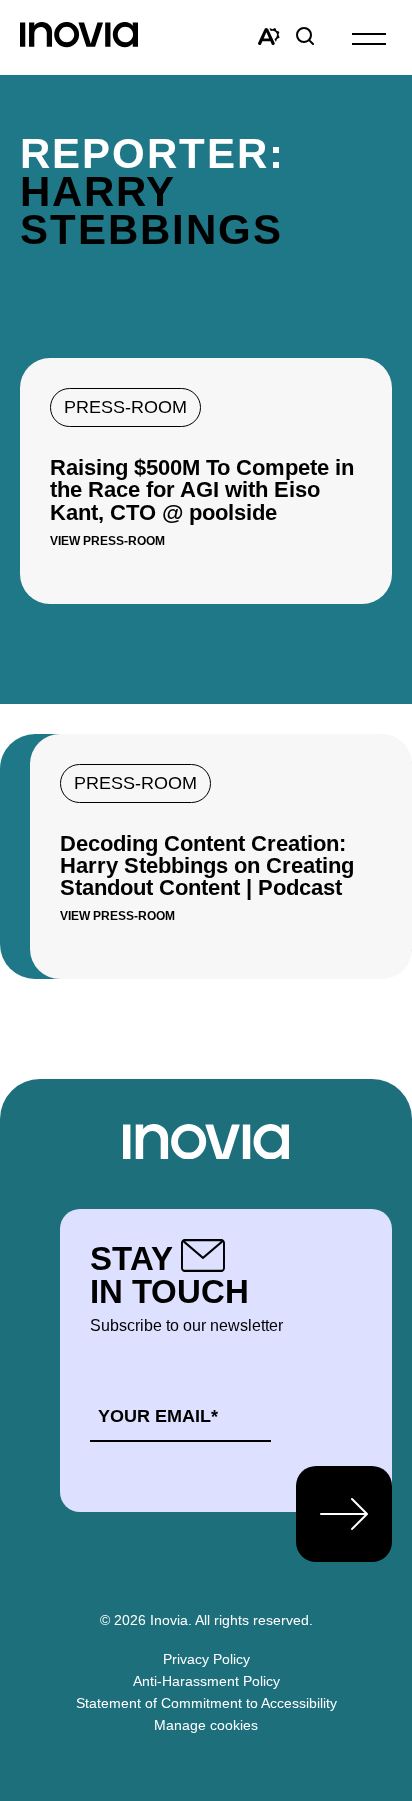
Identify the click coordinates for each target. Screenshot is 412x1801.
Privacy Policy (206, 1659)
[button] (369, 37)
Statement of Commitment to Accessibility (206, 1703)
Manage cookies (206, 1725)
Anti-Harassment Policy (206, 1681)
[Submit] (344, 1514)
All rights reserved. (254, 1620)
